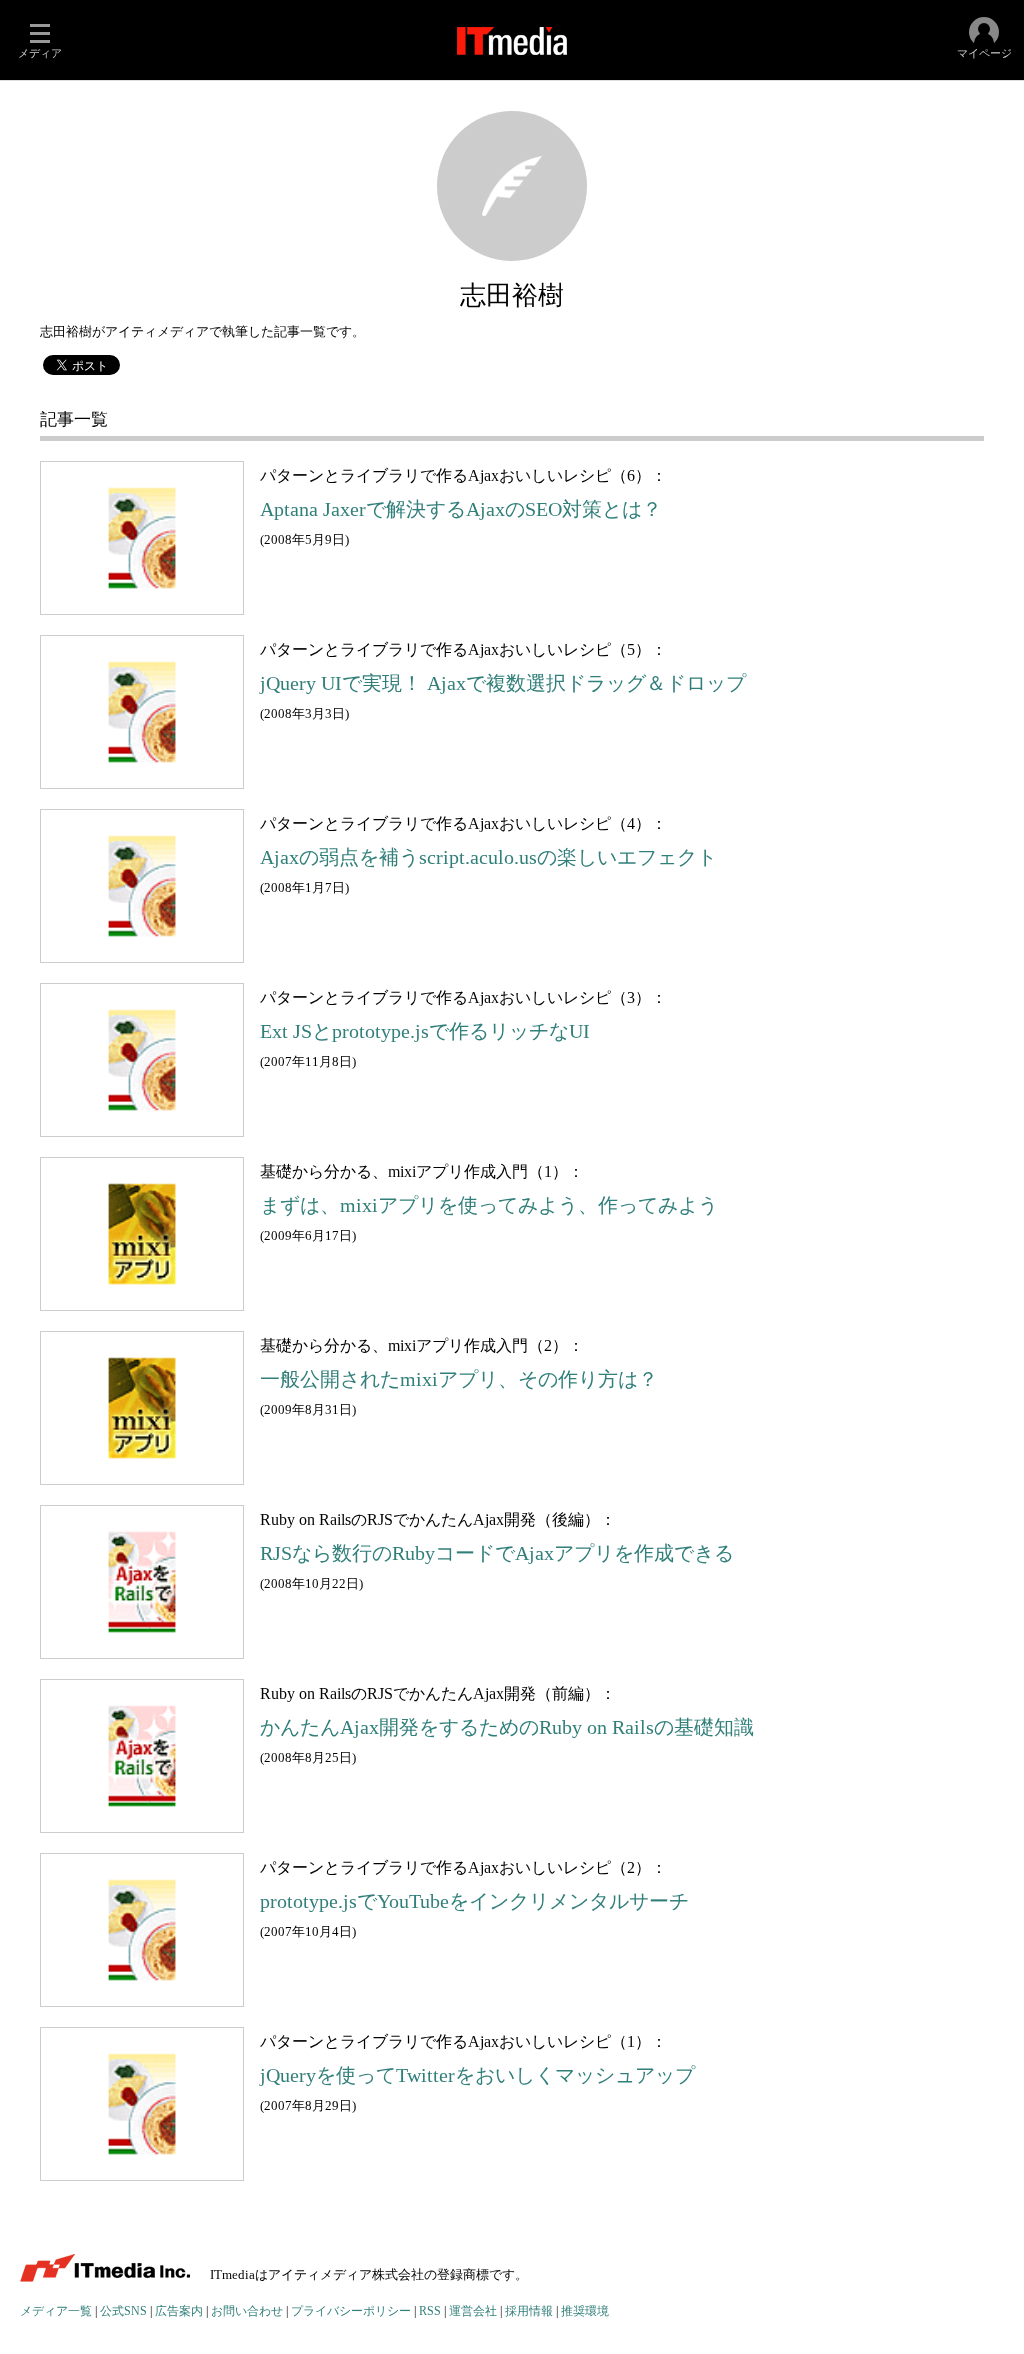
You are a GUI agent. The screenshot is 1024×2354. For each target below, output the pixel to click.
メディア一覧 (56, 2311)
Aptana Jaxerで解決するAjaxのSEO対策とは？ (461, 509)
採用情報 (529, 2311)
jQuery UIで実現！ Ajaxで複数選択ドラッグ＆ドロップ (503, 683)
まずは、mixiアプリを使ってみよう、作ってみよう (489, 1205)
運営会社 (473, 2311)
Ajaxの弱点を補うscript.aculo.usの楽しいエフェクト (488, 857)
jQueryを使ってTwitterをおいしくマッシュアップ (477, 2075)
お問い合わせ (247, 2311)
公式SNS (123, 2311)
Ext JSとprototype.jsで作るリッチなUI (425, 1031)
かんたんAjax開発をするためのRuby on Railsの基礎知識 (507, 1727)
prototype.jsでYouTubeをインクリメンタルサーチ (474, 1901)
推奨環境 (585, 2311)
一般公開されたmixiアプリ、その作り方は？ (459, 1379)
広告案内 (179, 2311)
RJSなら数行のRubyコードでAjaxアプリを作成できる (497, 1553)
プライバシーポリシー (351, 2311)
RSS (430, 2311)
